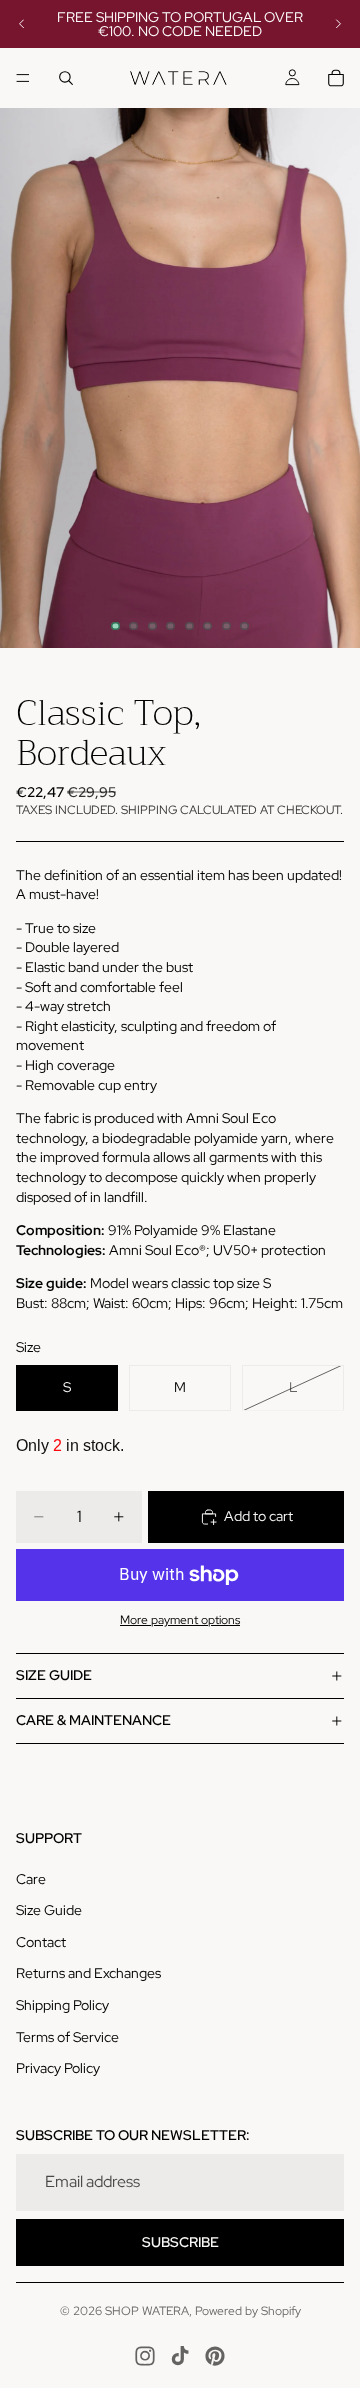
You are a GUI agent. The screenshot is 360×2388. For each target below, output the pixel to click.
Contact (41, 1942)
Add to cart (258, 1516)
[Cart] (336, 78)
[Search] (66, 78)
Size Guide (49, 1910)
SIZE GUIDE (54, 1675)
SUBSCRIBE (180, 2242)
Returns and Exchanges (88, 1973)
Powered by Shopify (248, 2311)
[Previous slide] (22, 24)
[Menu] (23, 78)
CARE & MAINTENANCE (93, 1720)
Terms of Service (67, 2037)
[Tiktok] (180, 2356)
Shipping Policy (62, 2005)
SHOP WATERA (147, 2311)
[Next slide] (338, 24)
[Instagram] (145, 2356)
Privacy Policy (58, 2068)
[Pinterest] (215, 2356)
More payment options (180, 1620)
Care (31, 1879)
